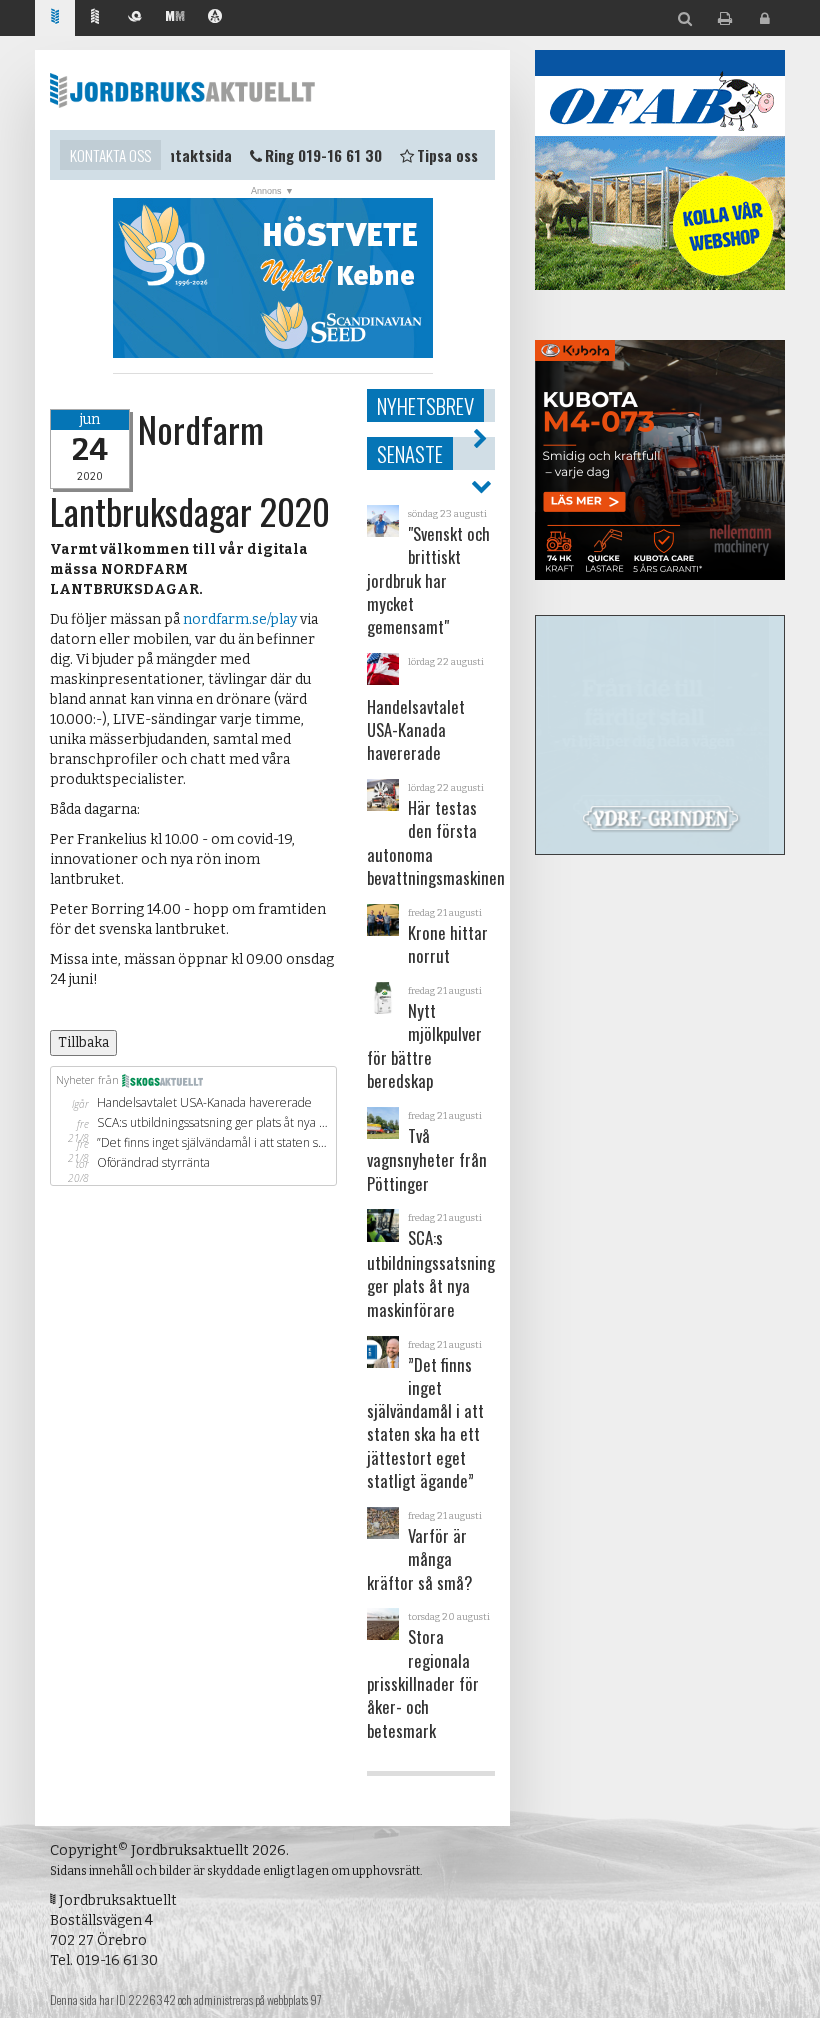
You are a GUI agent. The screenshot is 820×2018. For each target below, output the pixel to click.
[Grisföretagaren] (135, 18)
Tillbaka (83, 1042)
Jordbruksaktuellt (182, 90)
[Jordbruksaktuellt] (55, 18)
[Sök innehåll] (685, 19)
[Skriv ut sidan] (725, 19)
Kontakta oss (110, 155)
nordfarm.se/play (240, 619)
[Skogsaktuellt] (95, 18)
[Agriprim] (215, 18)
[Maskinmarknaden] (175, 18)
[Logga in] (765, 19)
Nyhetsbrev (425, 405)
